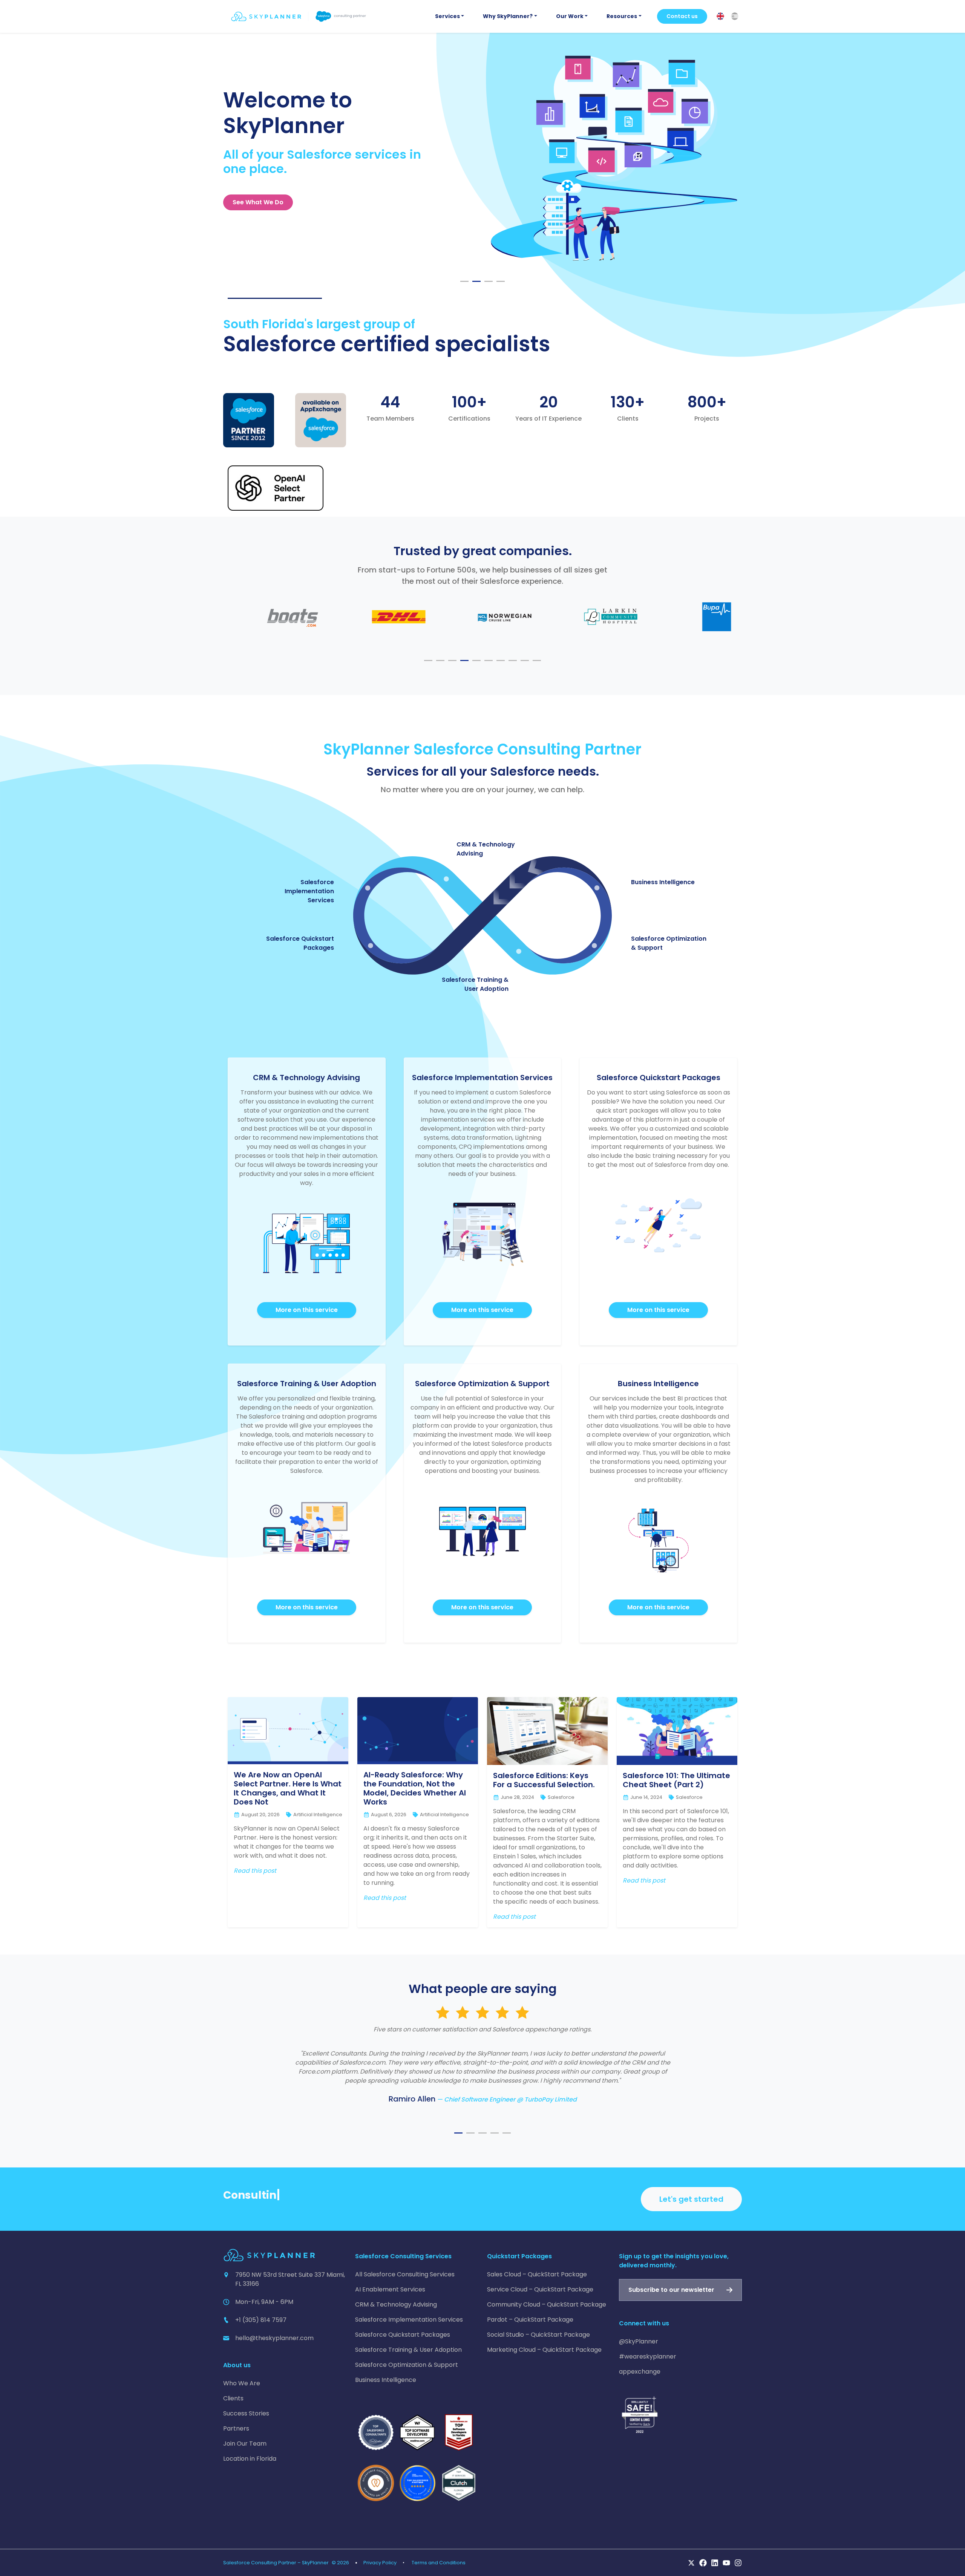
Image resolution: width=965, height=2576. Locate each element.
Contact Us (250, 202)
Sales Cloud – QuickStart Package (537, 2274)
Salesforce (561, 1797)
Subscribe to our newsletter (671, 2290)
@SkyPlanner (639, 2341)
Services (447, 16)
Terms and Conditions (439, 2563)
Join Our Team (245, 2444)
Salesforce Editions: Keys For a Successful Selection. (544, 1780)
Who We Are (242, 2383)
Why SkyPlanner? (508, 16)
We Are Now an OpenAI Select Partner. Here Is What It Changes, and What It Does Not (288, 1788)
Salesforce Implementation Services (309, 891)
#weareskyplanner (648, 2356)
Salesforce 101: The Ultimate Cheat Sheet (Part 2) (676, 1780)
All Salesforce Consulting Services (405, 2274)
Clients (233, 2398)
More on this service (307, 1310)
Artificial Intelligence (318, 1815)
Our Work (570, 16)
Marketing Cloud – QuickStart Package (544, 2350)
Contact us (682, 16)
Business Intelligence (663, 882)
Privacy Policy (380, 2563)
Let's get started (691, 2199)
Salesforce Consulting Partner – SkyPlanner (276, 2563)
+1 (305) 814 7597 (261, 2320)
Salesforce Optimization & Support (407, 2365)
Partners (236, 2428)
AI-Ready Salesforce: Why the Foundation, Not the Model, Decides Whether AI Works (415, 1788)
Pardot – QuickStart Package (530, 2320)
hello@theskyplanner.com (274, 2338)
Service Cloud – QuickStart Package (540, 2289)
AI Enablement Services (390, 2289)
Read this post (255, 1871)
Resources (622, 16)
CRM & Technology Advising (396, 2304)
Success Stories (246, 2413)
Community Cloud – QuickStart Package (547, 2304)
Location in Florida (250, 2459)
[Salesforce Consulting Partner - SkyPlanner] (299, 16)
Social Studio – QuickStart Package (538, 2335)
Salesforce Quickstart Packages (403, 2335)
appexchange (640, 2372)
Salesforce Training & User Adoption (475, 984)
